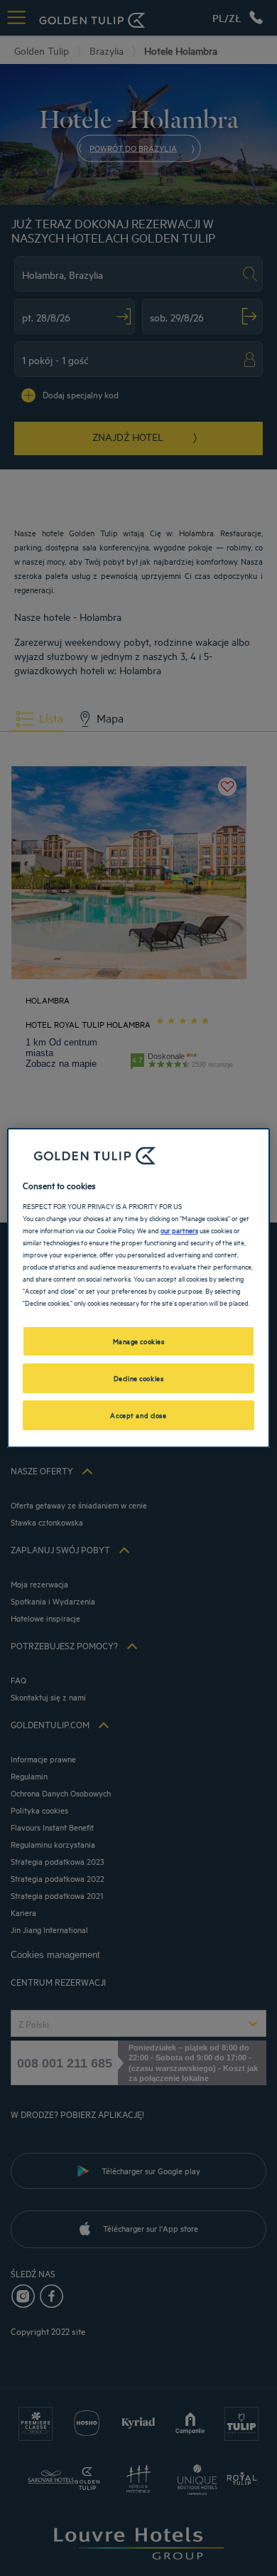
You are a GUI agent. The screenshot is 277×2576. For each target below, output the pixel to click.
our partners (179, 1230)
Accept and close (138, 1415)
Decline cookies (139, 1378)
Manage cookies (139, 1341)
